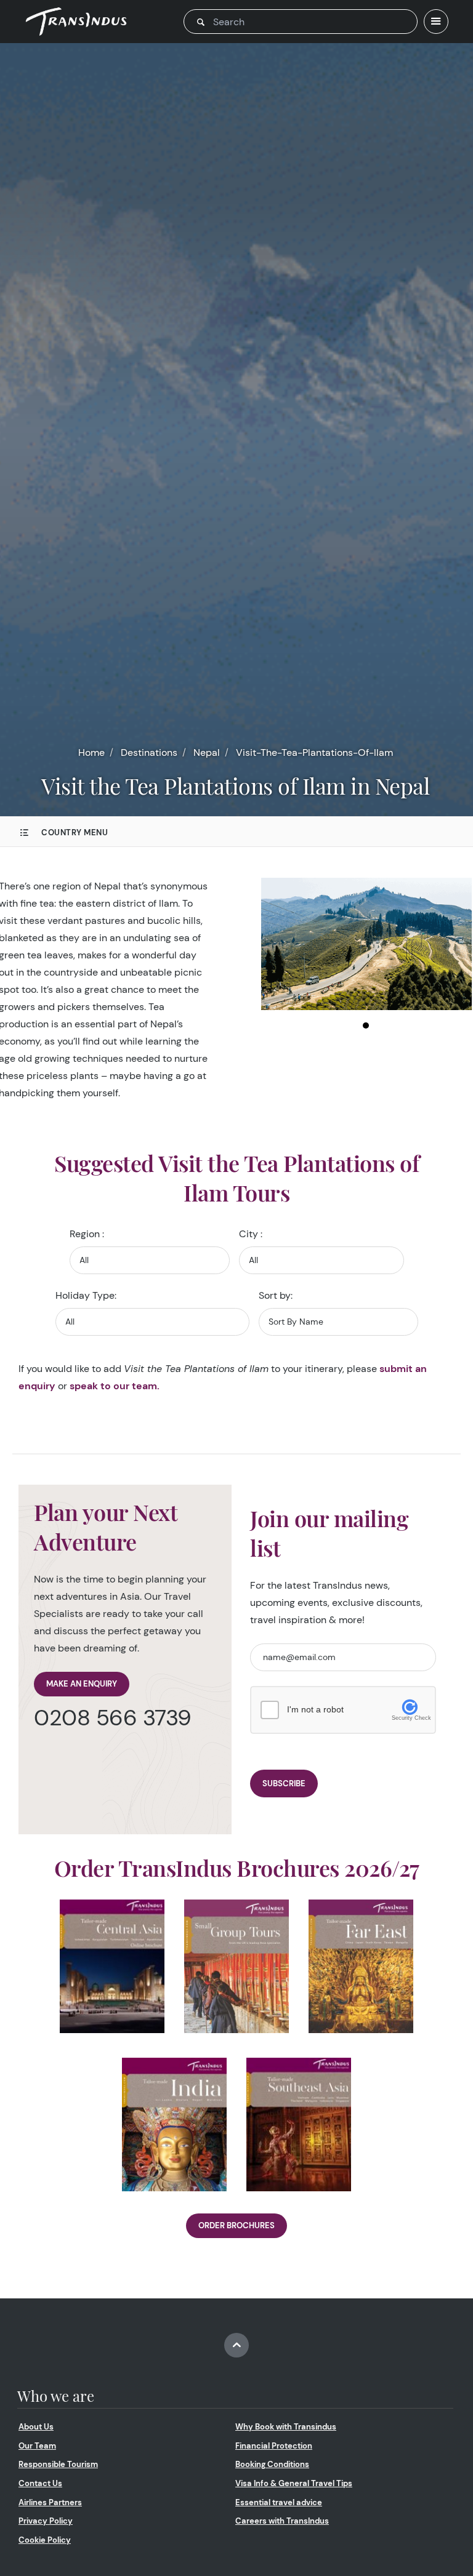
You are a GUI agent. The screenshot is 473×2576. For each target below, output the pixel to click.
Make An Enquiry (82, 1684)
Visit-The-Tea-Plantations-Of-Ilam (314, 752)
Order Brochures (236, 2225)
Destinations (149, 752)
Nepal (207, 752)
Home (91, 752)
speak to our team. (115, 1386)
